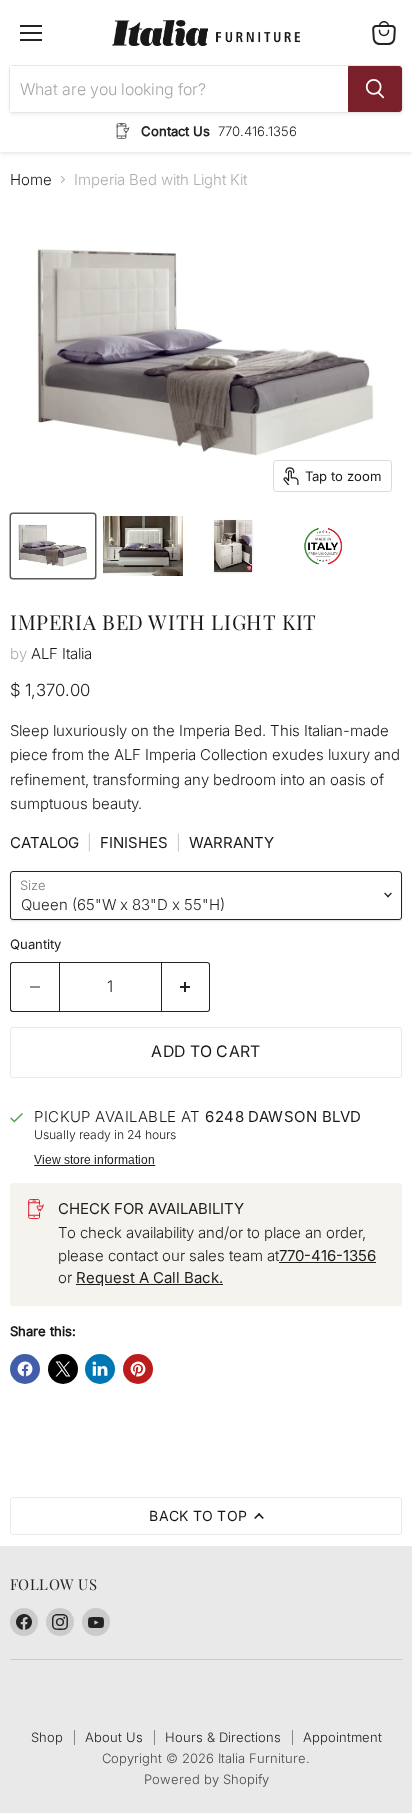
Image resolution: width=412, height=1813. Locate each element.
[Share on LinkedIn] (100, 1369)
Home (31, 179)
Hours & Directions (223, 1737)
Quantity (35, 944)
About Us (114, 1737)
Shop (47, 1737)
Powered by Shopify (206, 1779)
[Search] (375, 89)
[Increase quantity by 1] (186, 987)
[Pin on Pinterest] (138, 1369)
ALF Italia (61, 653)
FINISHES (134, 842)
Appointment (342, 1737)
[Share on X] (63, 1369)
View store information (94, 1160)
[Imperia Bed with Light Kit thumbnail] (53, 546)
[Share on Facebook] (25, 1369)
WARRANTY (231, 842)
